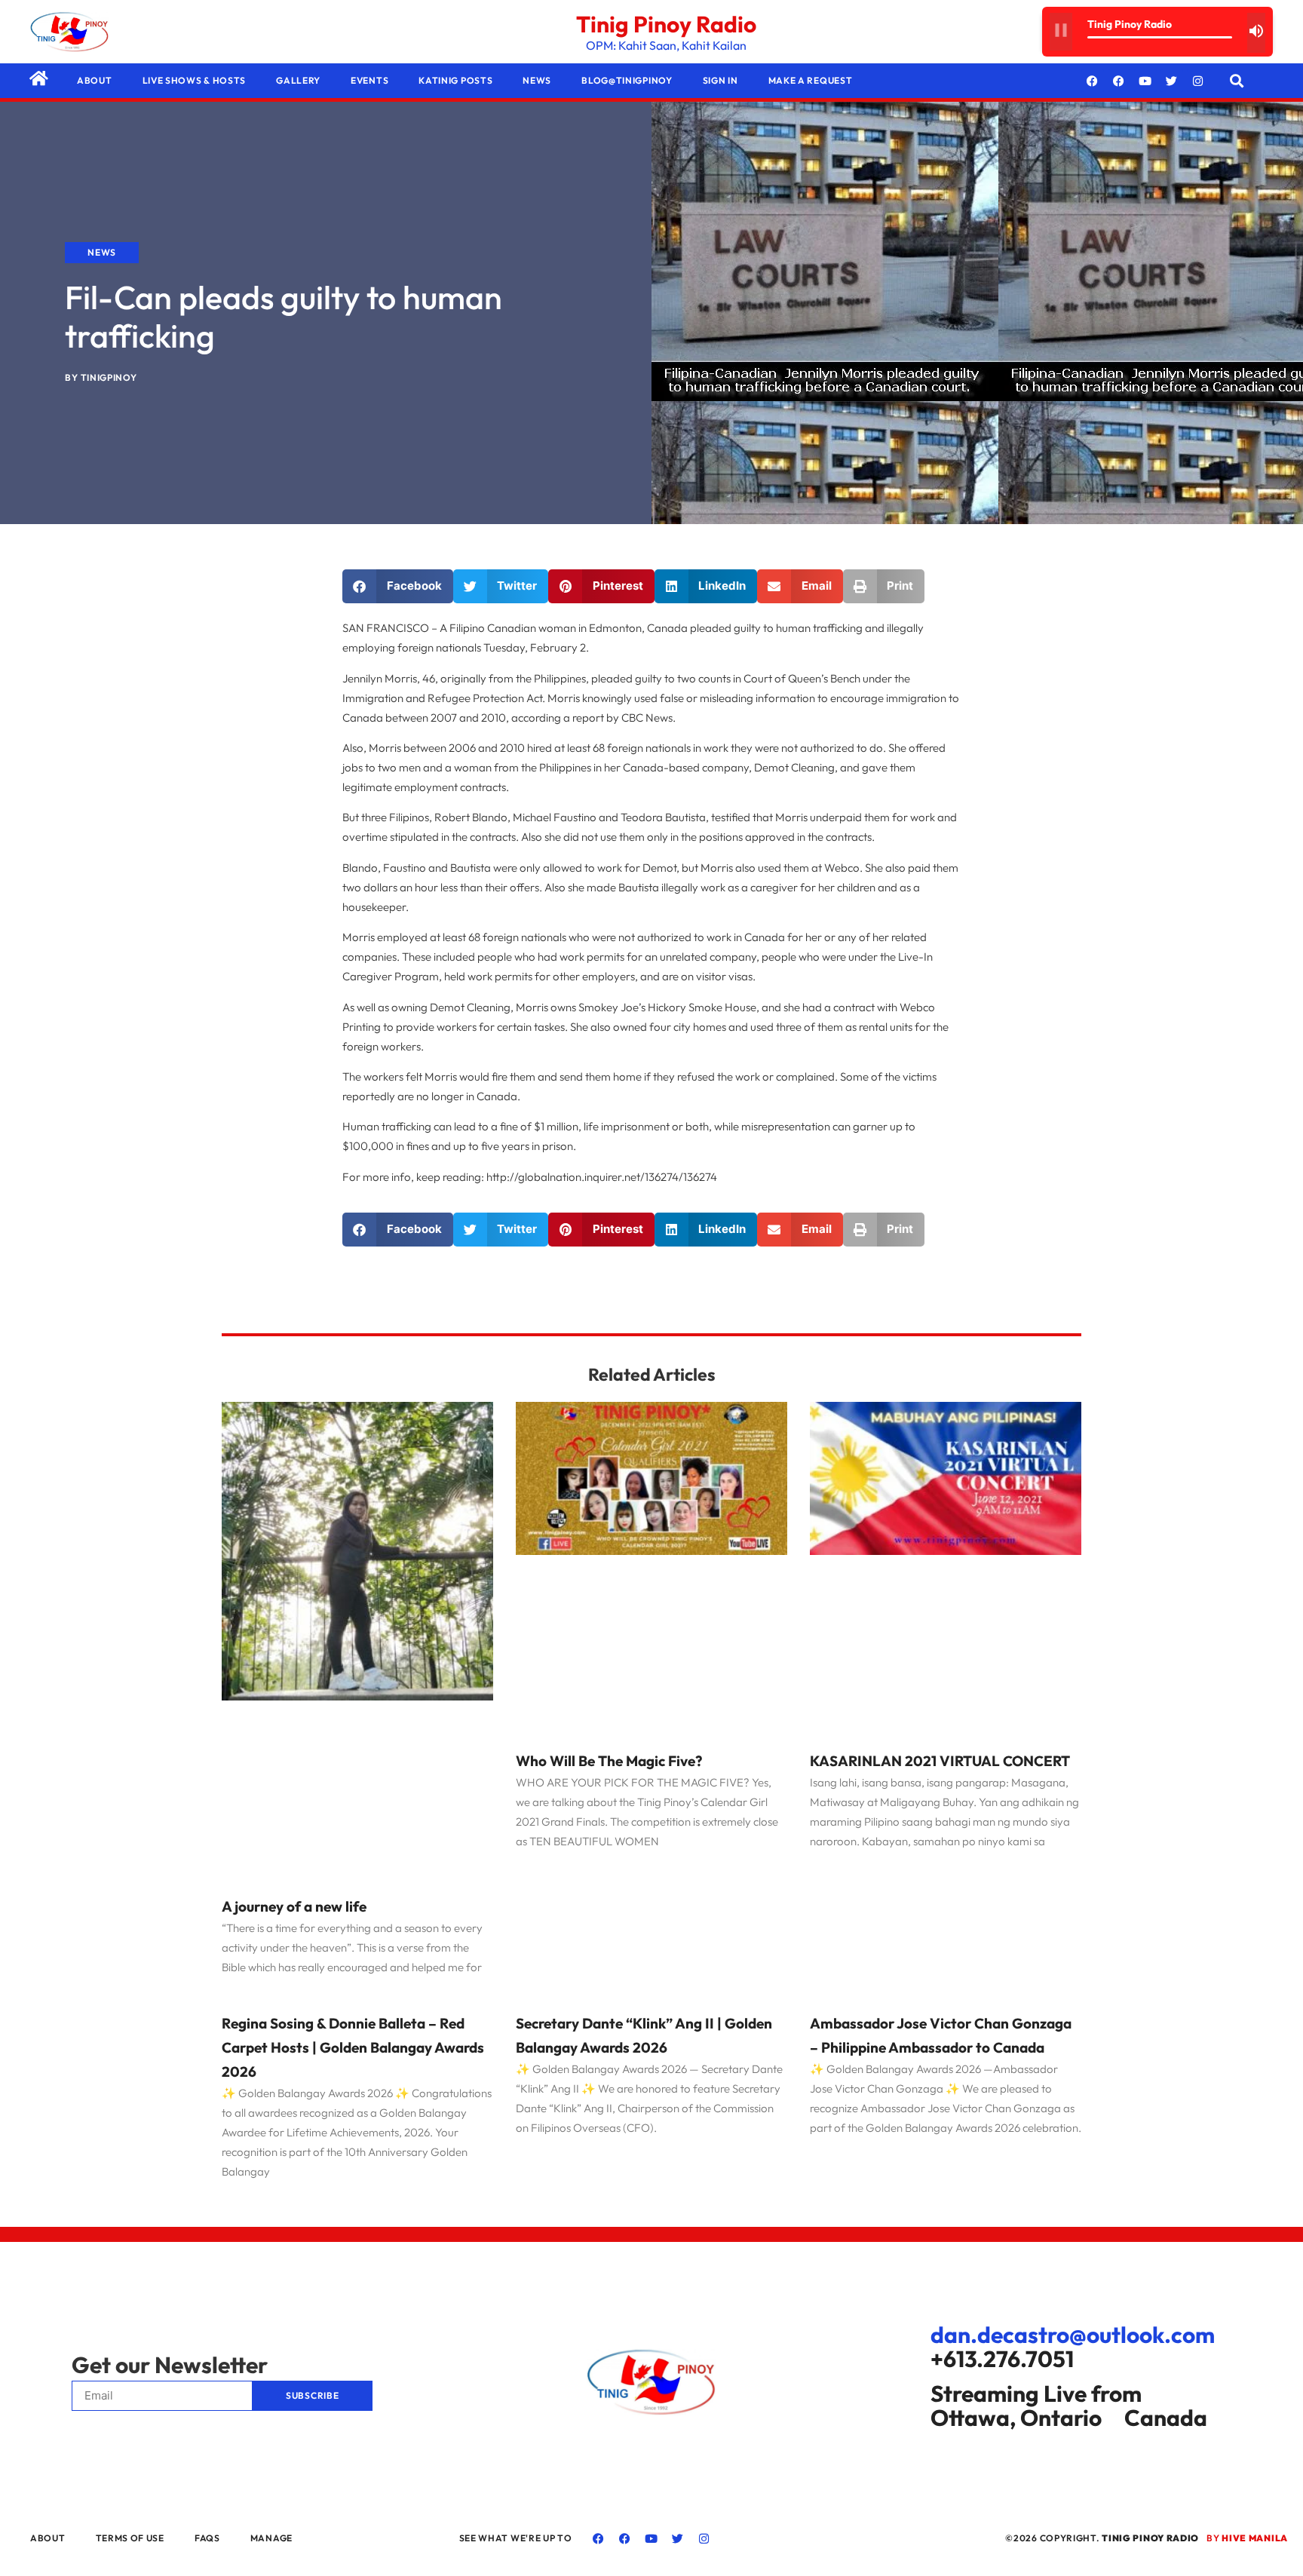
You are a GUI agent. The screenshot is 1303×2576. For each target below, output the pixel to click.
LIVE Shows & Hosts (195, 80)
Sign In (720, 80)
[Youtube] (1145, 81)
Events (369, 80)
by (1247, 2538)
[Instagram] (1198, 81)
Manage (271, 2538)
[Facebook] (1093, 81)
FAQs (207, 2538)
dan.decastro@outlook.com (1073, 2335)
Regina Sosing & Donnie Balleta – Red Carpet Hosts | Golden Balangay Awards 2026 (353, 2047)
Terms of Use (130, 2538)
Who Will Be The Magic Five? (609, 1761)
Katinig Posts (455, 80)
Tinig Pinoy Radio (666, 24)
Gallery (298, 80)
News (537, 80)
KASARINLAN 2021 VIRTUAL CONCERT (940, 1761)
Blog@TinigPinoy (627, 80)
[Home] (38, 78)
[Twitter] (1172, 81)
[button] (1237, 81)
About (95, 80)
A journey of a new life (294, 1906)
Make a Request (811, 80)
